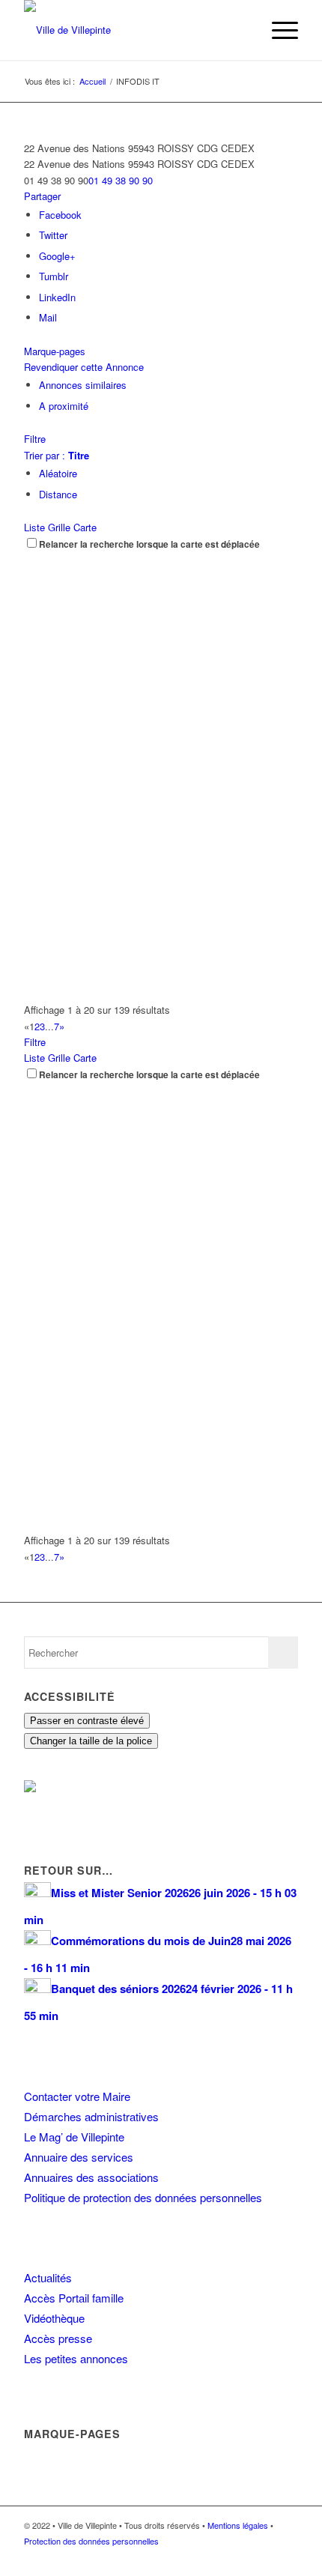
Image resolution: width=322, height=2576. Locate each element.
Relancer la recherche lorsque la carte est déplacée (149, 544)
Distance (58, 494)
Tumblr (54, 276)
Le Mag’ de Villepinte (74, 2137)
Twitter (53, 235)
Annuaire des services (79, 2157)
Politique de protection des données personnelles (143, 2197)
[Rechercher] (242, 30)
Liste (34, 527)
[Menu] (277, 30)
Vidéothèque (54, 2318)
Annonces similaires (83, 385)
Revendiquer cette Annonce (84, 367)
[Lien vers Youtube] (287, 2557)
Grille (59, 527)
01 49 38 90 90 (121, 180)
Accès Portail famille (74, 2298)
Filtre (35, 439)
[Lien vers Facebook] (242, 2557)
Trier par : (57, 455)
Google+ (57, 256)
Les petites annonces (76, 2358)
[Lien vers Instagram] (264, 2557)
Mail (48, 317)
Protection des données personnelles (91, 2541)
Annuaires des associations (91, 2177)
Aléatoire (58, 473)
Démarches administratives (91, 2116)
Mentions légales (238, 2525)
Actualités (48, 2277)
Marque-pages (55, 351)
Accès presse (58, 2338)
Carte (85, 527)
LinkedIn (57, 297)
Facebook (60, 215)
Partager (42, 196)
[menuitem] (242, 30)
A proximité (64, 406)
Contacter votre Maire (77, 2096)
